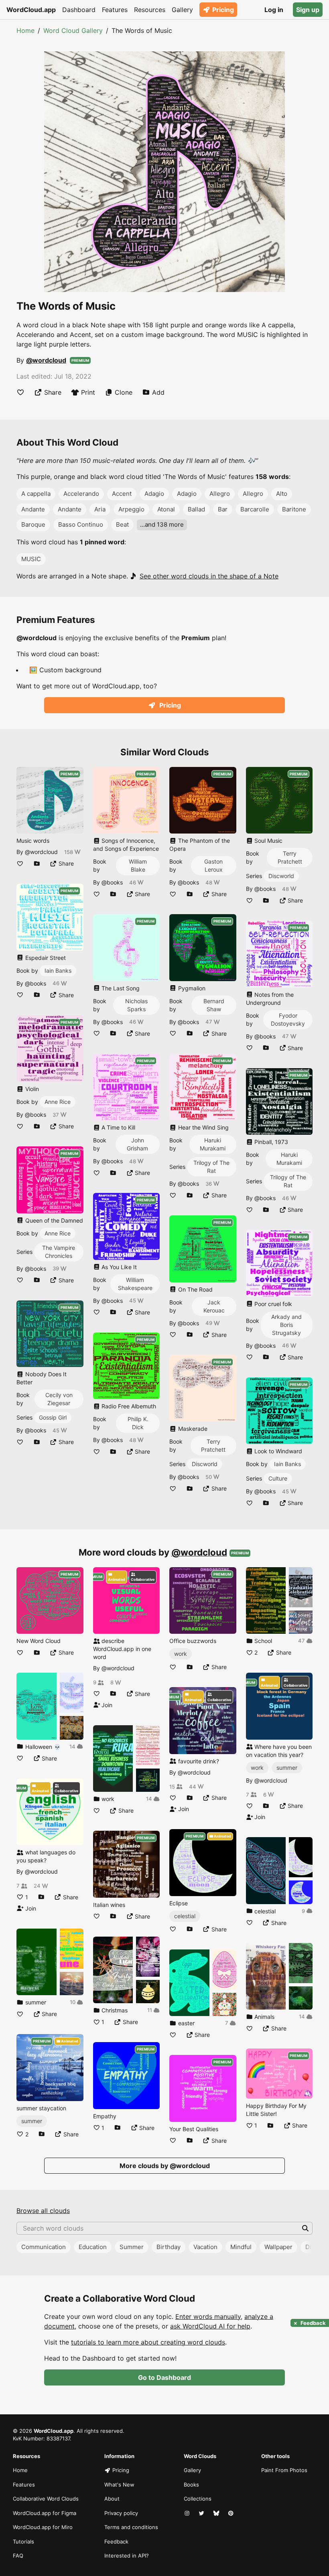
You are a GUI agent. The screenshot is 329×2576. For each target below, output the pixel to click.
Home (25, 30)
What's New (119, 2485)
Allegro (220, 494)
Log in (274, 10)
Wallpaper (278, 2247)
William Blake (138, 865)
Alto (282, 494)
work (181, 1654)
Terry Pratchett (213, 1445)
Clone (124, 392)
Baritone (294, 509)
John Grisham (137, 1144)
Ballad (196, 509)
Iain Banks (58, 971)
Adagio (154, 494)
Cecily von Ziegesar (59, 1399)
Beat (122, 524)
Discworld (205, 1464)
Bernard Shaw (214, 1005)
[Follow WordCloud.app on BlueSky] (217, 2513)
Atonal (166, 509)
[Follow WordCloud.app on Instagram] (188, 2513)
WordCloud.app (31, 10)
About (112, 2499)
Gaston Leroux (213, 865)
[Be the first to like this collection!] (20, 1758)
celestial (185, 1916)
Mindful (241, 2247)
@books (36, 983)
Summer (132, 2247)
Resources (150, 10)
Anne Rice (58, 1102)
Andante (33, 509)
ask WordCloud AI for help (210, 2326)
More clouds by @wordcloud (165, 2166)
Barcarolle (255, 509)
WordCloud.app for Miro (43, 2527)
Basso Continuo (81, 524)
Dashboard (79, 10)
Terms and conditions (131, 2527)
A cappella (36, 494)
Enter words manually (208, 2316)
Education (93, 2247)
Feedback (116, 2542)
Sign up (308, 10)
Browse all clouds (43, 2211)
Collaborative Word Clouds (46, 2499)
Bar (223, 509)
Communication (44, 2247)
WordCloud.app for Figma (45, 2513)
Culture (278, 1478)
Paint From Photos (284, 2470)
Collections (198, 2499)
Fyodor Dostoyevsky (288, 1019)
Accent (122, 494)
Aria (100, 509)
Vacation (205, 2247)
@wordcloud (46, 360)
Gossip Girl (53, 1417)
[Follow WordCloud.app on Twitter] (202, 2513)
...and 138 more (162, 524)
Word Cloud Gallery (73, 30)
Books (191, 2485)
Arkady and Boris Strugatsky (286, 1325)
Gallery (182, 10)
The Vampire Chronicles (59, 1252)
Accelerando (81, 494)
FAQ (18, 2556)
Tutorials (23, 2542)
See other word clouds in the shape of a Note (209, 576)
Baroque (33, 524)
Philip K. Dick (138, 1423)
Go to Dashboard (164, 2377)
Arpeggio (131, 509)
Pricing (223, 10)
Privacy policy (121, 2513)
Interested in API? (127, 2556)
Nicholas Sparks (136, 1005)
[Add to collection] (37, 863)
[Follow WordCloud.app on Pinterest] (232, 2513)
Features (115, 10)
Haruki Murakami (213, 1144)
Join (30, 1908)
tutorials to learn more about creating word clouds (148, 2342)
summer (32, 2121)
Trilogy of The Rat (211, 1167)
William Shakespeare (135, 1284)
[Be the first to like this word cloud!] (20, 392)
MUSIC (31, 559)
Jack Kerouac (214, 1306)
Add (158, 392)
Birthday (169, 2247)
